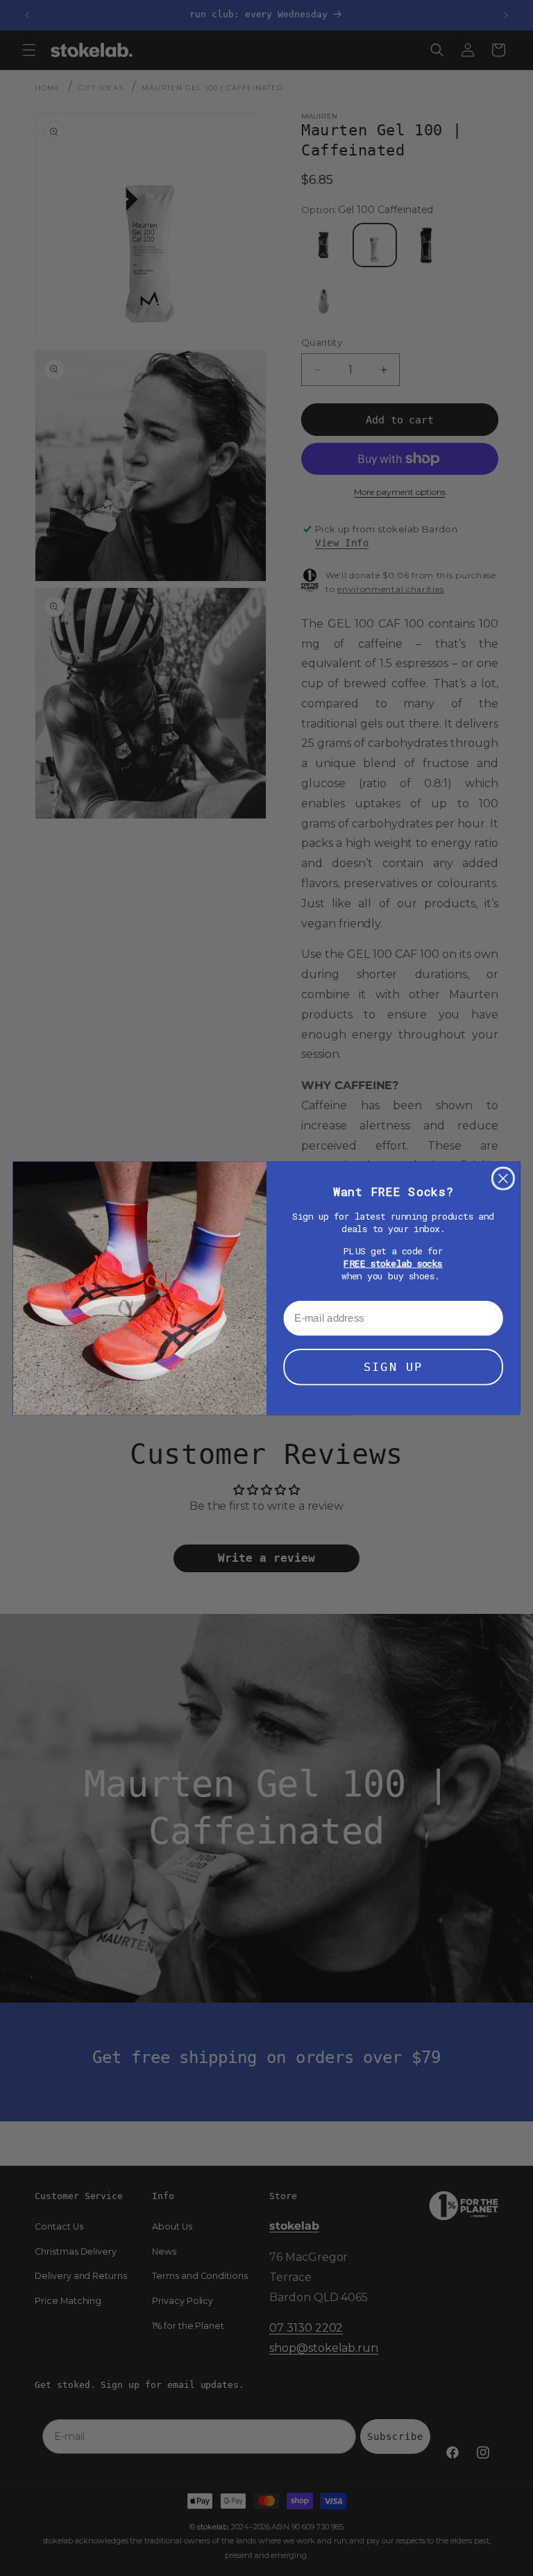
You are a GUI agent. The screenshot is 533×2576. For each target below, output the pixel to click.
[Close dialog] (503, 1178)
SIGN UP (393, 1367)
